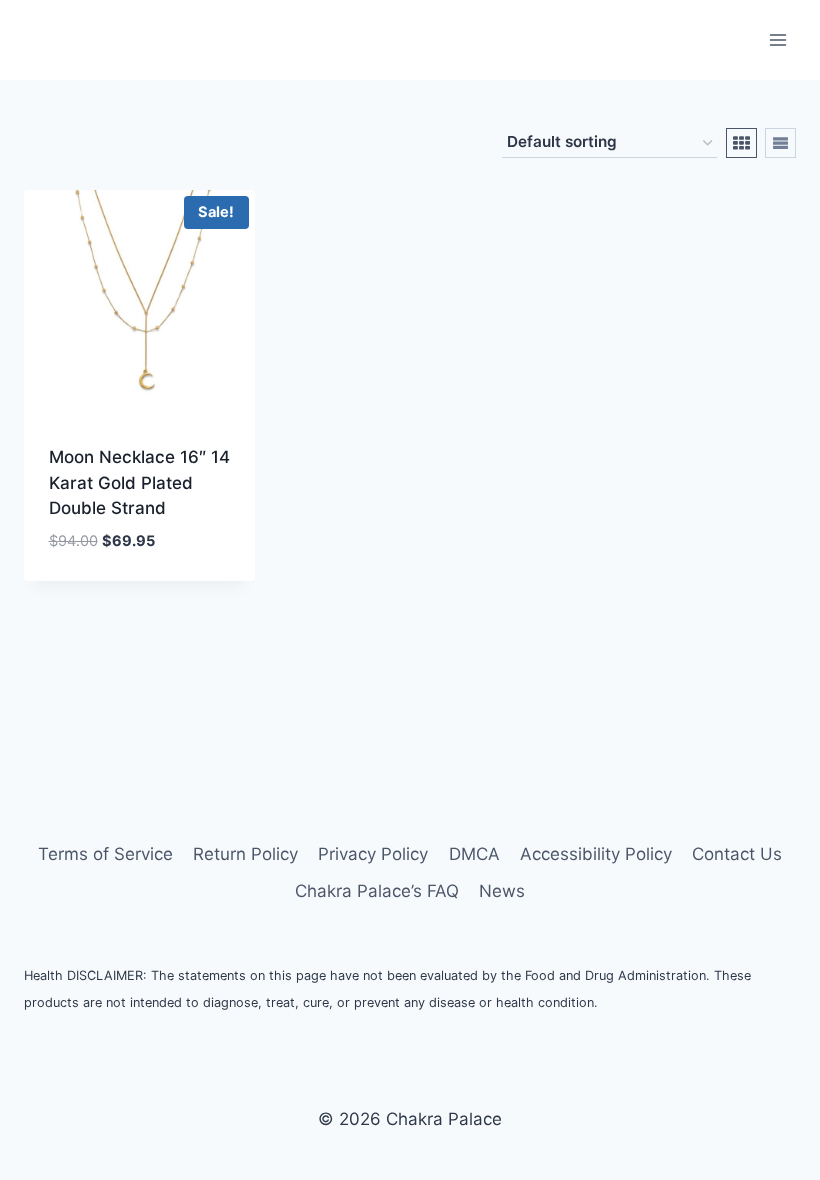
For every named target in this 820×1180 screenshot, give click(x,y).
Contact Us (737, 854)
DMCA (474, 854)
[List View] (780, 143)
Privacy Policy (373, 854)
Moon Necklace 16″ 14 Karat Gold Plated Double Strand (139, 482)
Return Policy (245, 854)
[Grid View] (741, 143)
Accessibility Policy (596, 854)
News (502, 891)
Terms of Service (105, 854)
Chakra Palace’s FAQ (377, 891)
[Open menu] (777, 39)
